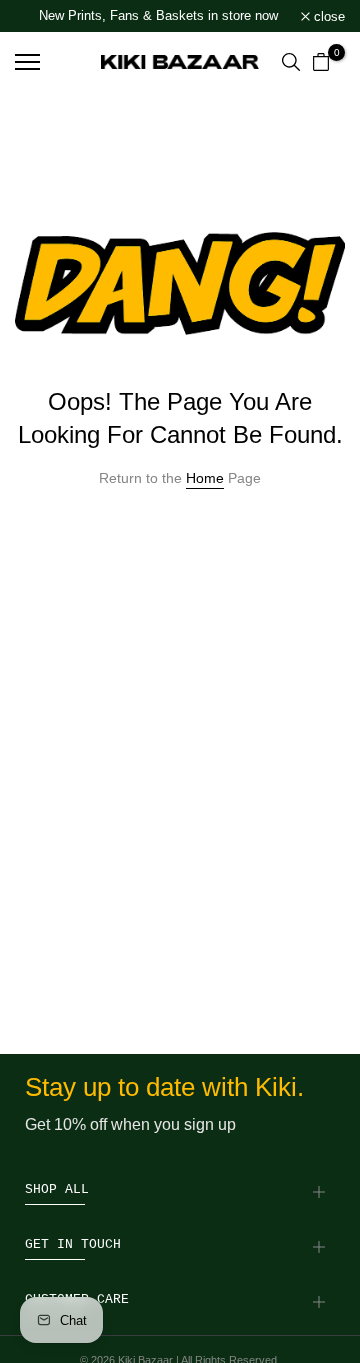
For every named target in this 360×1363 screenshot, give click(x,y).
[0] (321, 62)
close (327, 16)
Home (205, 478)
